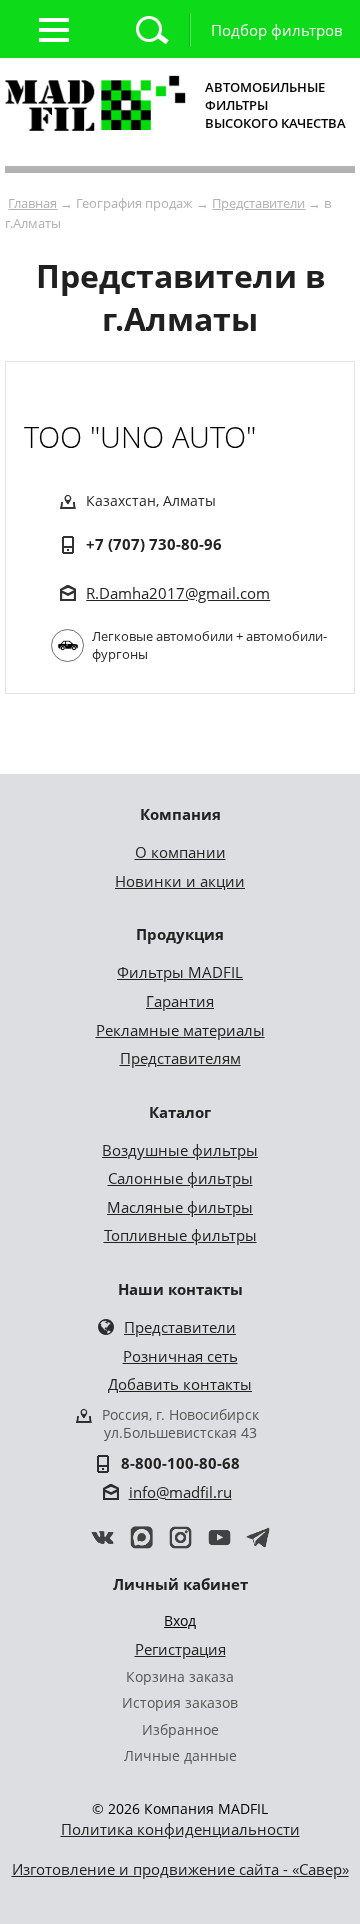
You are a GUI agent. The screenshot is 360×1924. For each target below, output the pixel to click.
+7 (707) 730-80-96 (154, 544)
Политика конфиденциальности (180, 1829)
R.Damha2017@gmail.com (178, 593)
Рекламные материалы (180, 1030)
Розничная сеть (180, 1356)
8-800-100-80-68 (180, 1463)
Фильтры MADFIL (180, 972)
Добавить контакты (180, 1384)
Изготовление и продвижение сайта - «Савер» (180, 1869)
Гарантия (180, 1001)
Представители (258, 203)
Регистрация (180, 1649)
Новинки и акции (180, 881)
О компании (180, 852)
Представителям (180, 1058)
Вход (180, 1620)
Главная (32, 203)
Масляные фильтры (180, 1207)
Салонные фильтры (180, 1178)
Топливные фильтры (180, 1235)
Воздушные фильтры (180, 1150)
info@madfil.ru (180, 1492)
